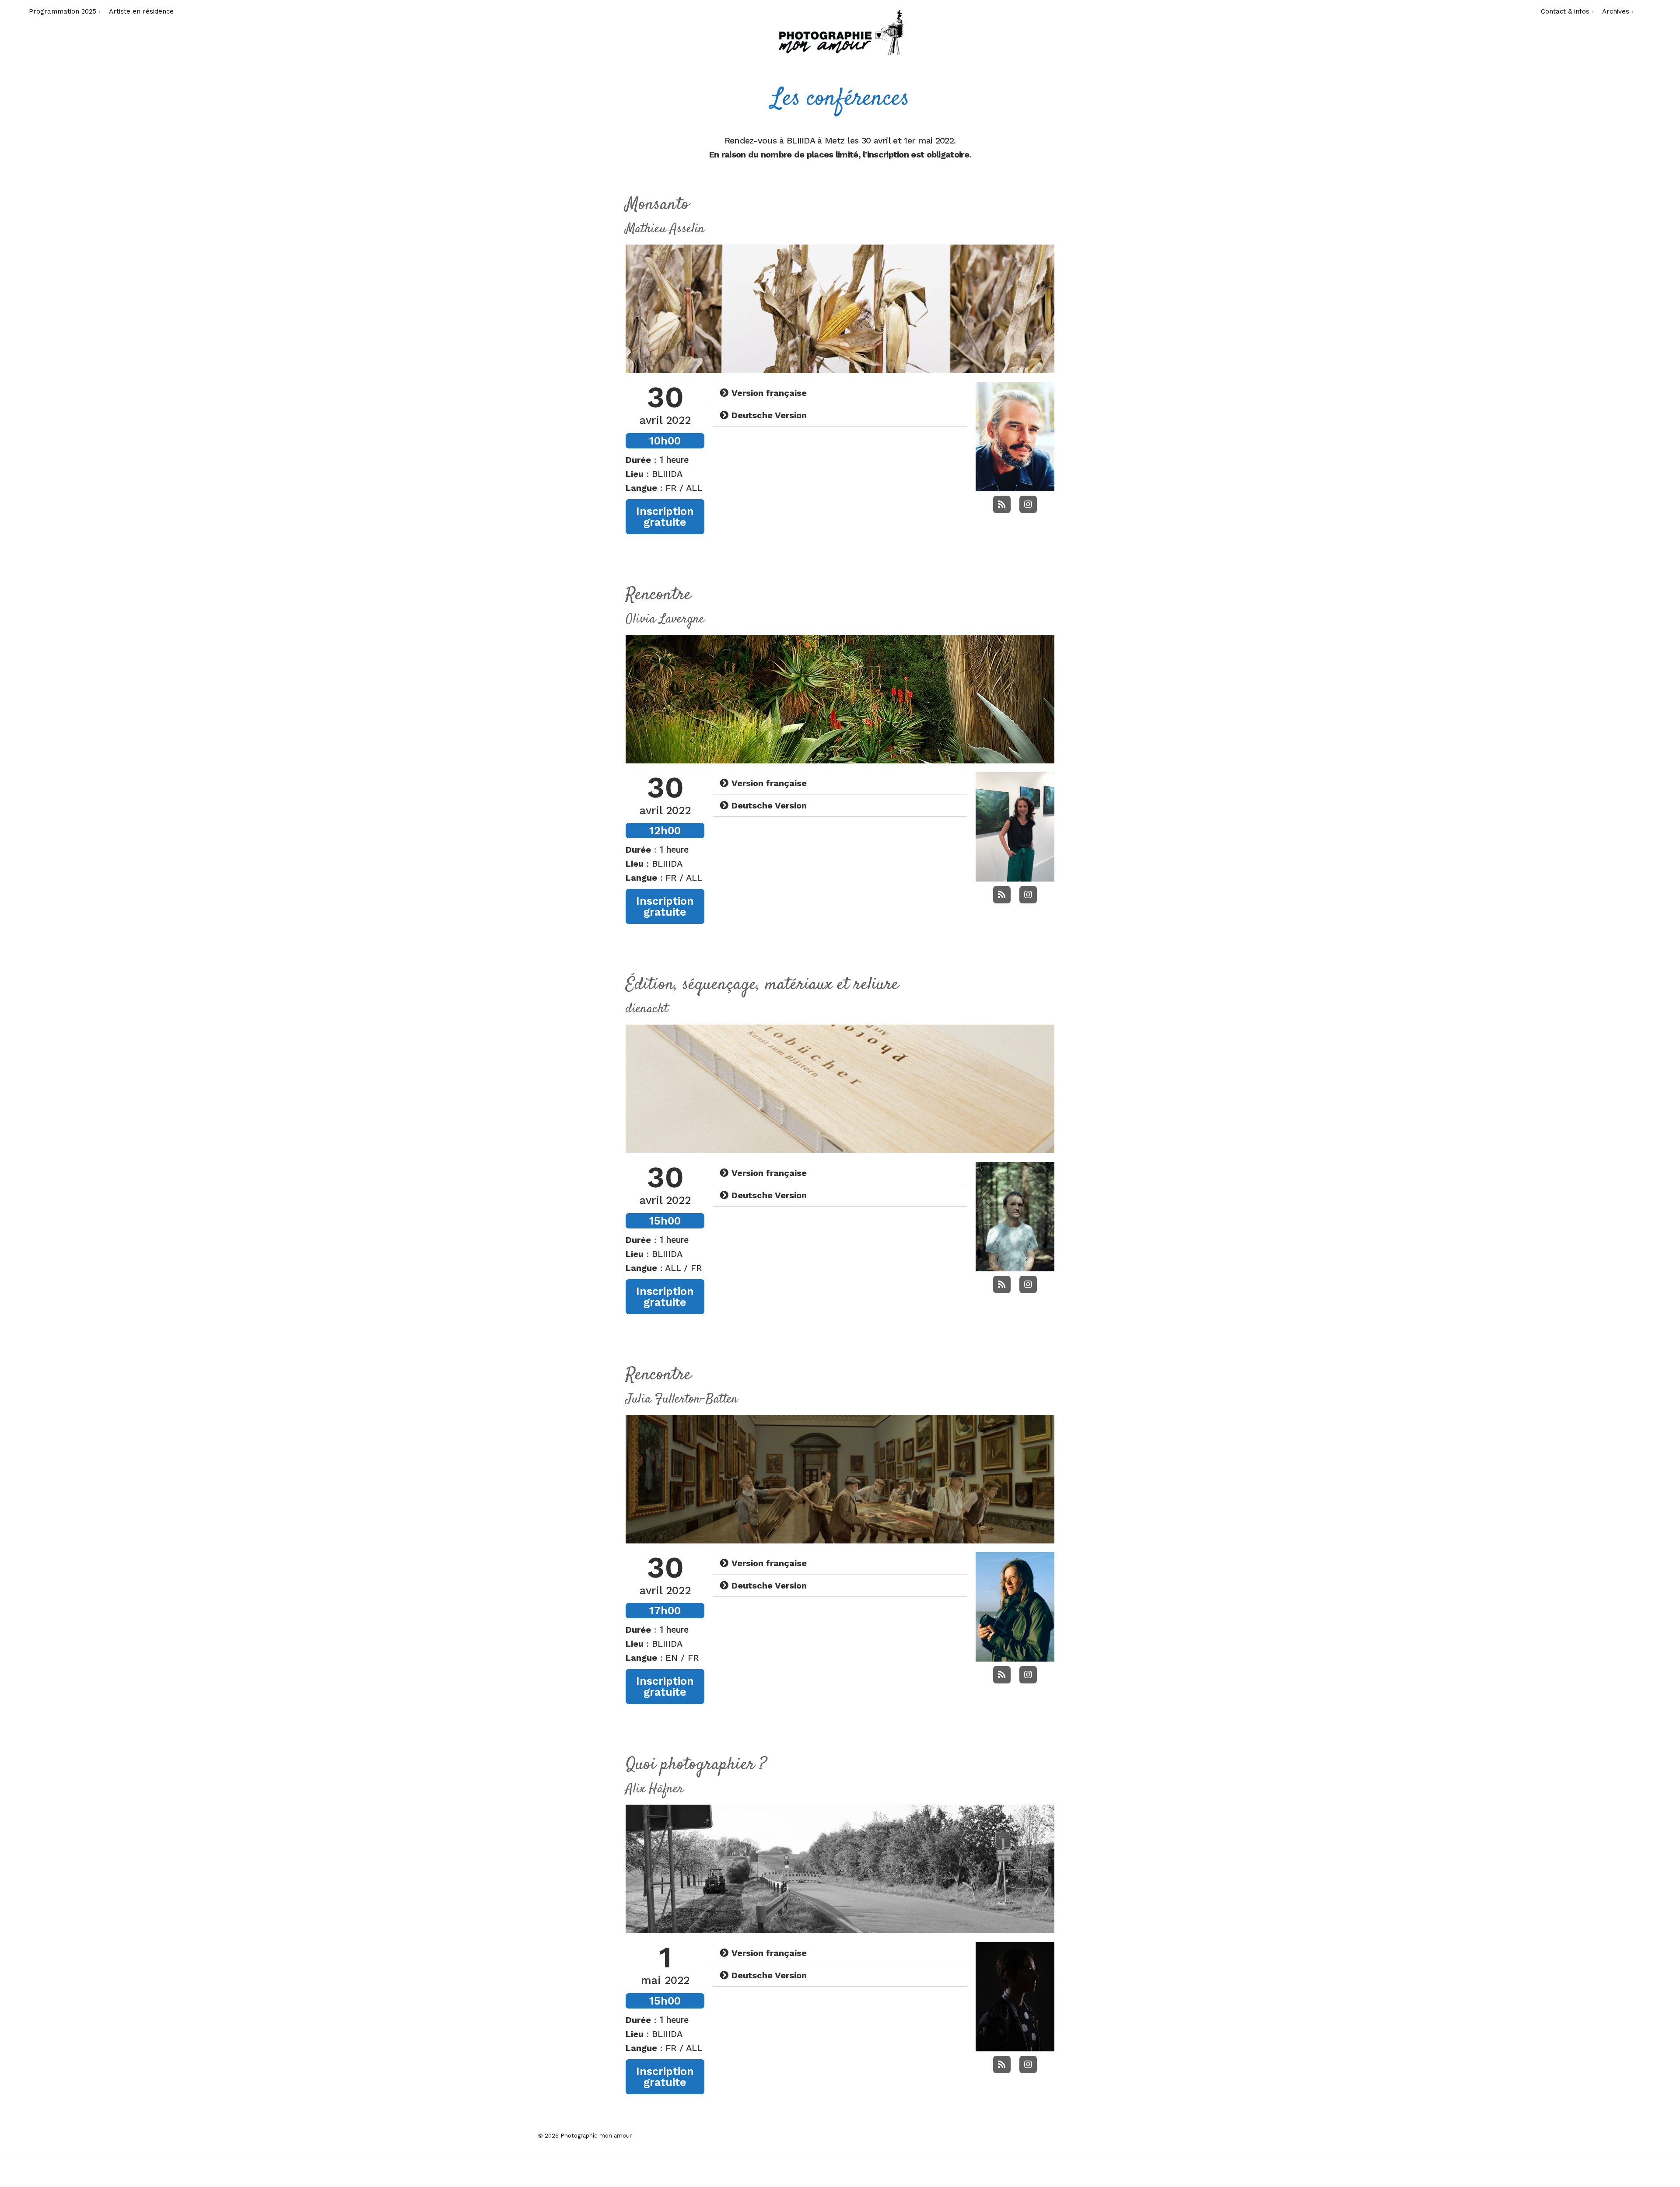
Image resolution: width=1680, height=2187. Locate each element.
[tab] (840, 393)
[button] (665, 517)
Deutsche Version (769, 415)
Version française (769, 393)
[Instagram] (1028, 504)
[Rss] (1002, 504)
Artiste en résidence (141, 11)
